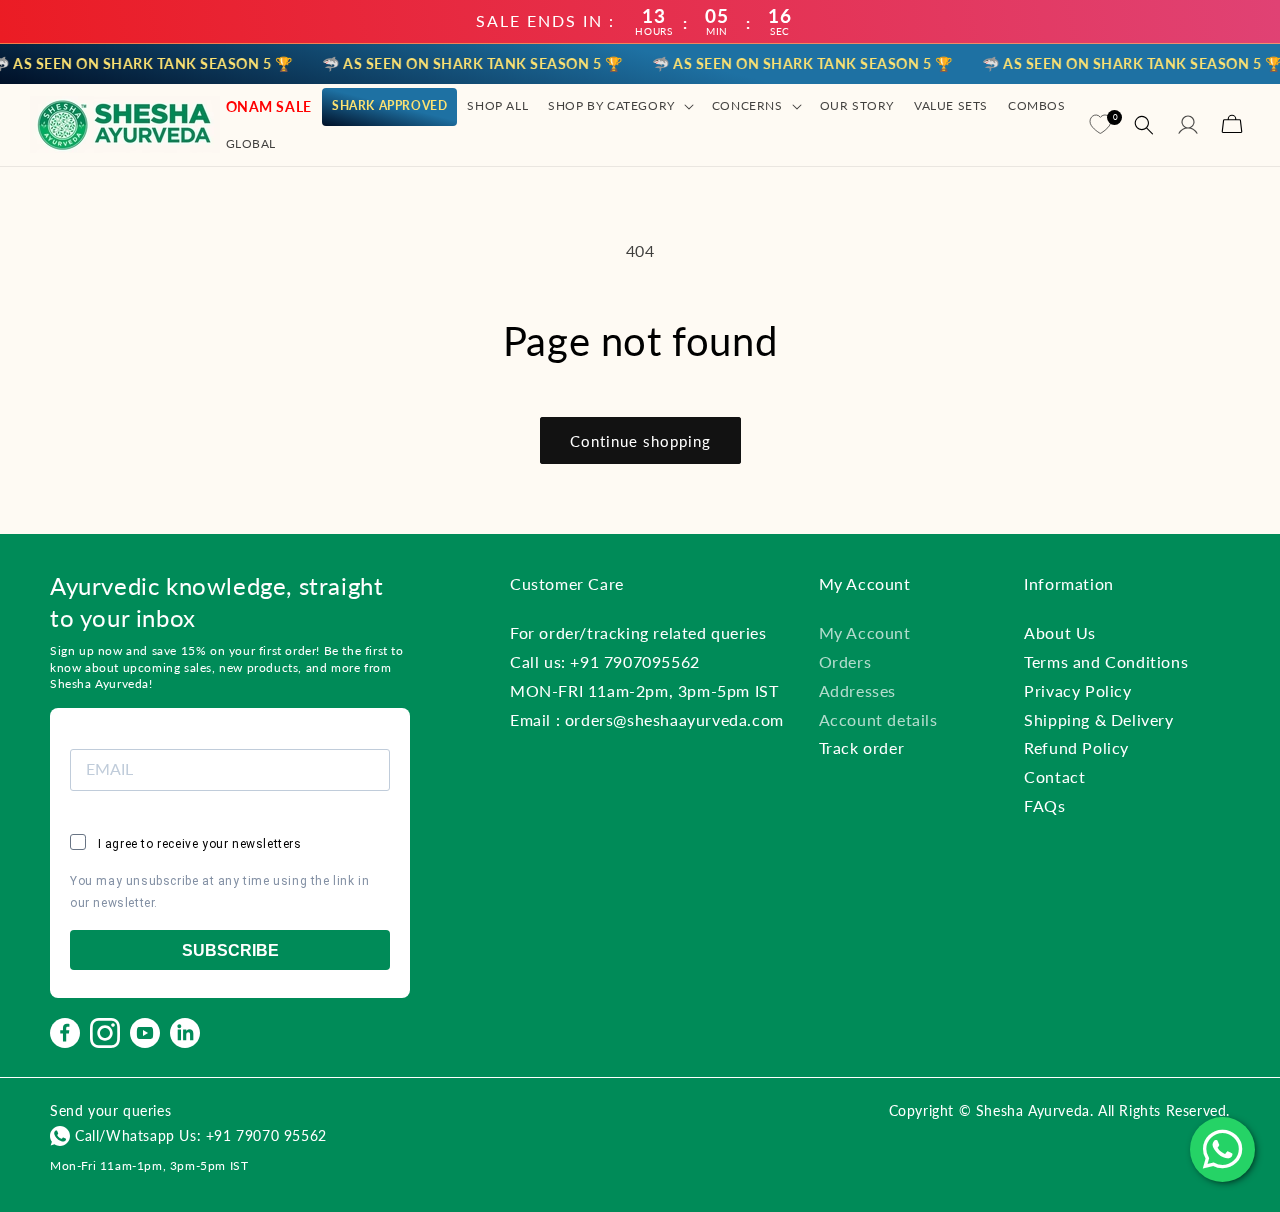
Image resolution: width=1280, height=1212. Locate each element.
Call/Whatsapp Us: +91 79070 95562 (201, 1135)
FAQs (1044, 805)
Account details (878, 719)
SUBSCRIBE (230, 950)
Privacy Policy (1077, 690)
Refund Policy (1076, 747)
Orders (845, 661)
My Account (865, 632)
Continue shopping (640, 441)
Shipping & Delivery (1098, 719)
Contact (1054, 776)
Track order (862, 747)
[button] (620, 106)
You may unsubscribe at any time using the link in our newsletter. (219, 892)
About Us (1060, 632)
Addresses (857, 690)
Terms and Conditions (1106, 661)
